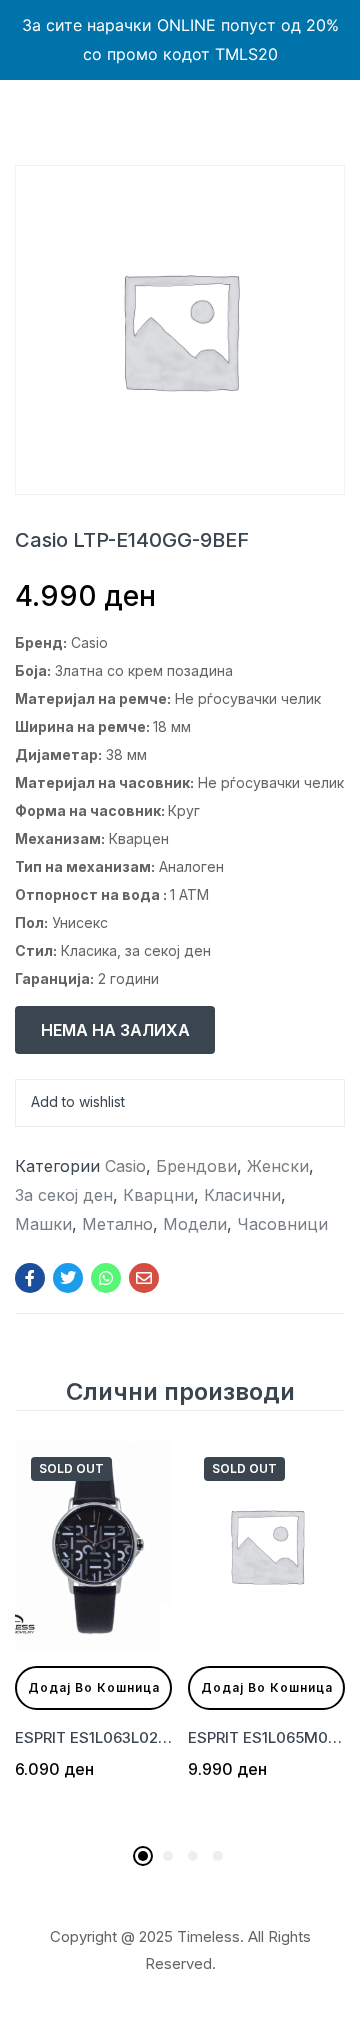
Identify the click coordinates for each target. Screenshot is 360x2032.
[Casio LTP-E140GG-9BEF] (30, 1278)
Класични (242, 1195)
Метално (117, 1224)
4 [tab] (218, 1856)
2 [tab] (168, 1856)
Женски (278, 1166)
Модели (195, 1224)
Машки (43, 1224)
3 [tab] (193, 1856)
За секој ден (64, 1195)
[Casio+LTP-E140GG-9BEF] (68, 1278)
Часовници (282, 1224)
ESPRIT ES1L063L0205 (93, 1737)
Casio (125, 1166)
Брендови (196, 1166)
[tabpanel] (93, 1638)
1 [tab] (143, 1856)
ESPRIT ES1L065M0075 (266, 1737)
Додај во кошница (94, 1687)
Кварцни (158, 1195)
